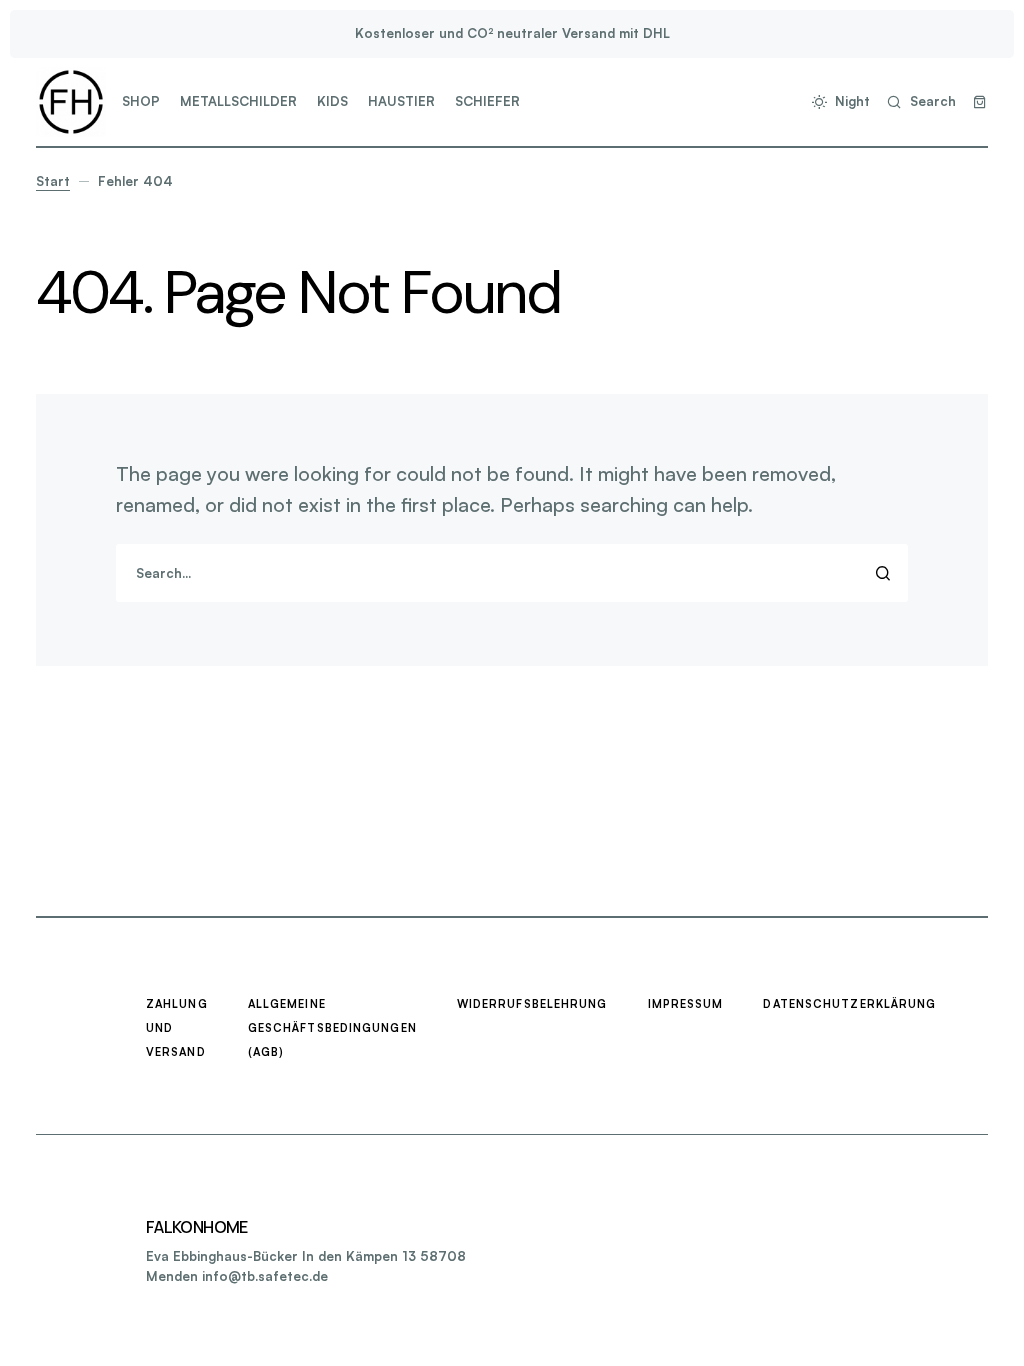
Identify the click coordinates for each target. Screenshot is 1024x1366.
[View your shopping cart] (980, 102)
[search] (512, 573)
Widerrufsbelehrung (532, 1004)
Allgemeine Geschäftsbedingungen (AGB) (332, 1028)
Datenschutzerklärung (849, 1004)
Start (53, 181)
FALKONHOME (197, 1227)
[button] (836, 102)
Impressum (686, 1004)
